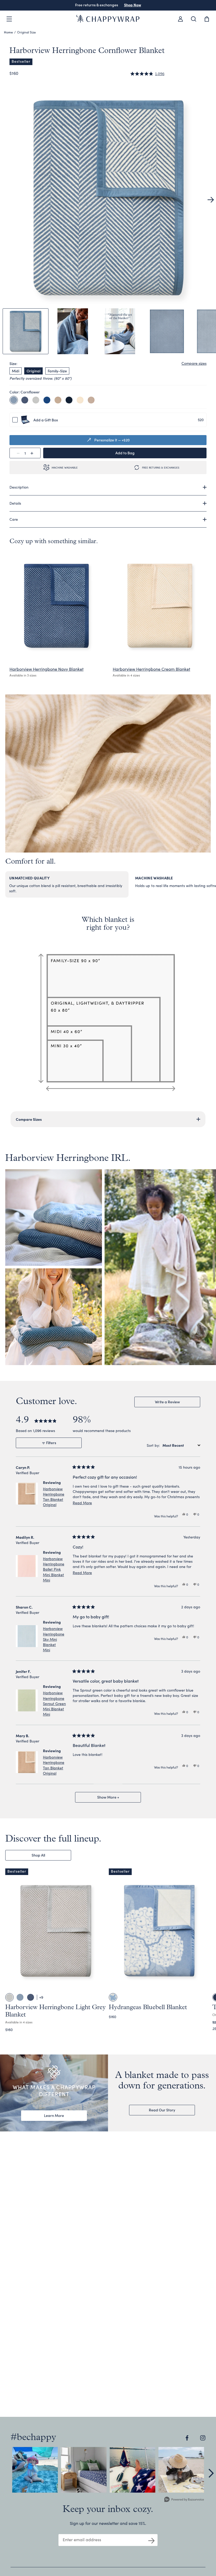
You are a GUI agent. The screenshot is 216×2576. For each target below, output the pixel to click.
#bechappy (33, 2438)
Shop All (38, 1855)
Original (33, 371)
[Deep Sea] (69, 400)
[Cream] (80, 400)
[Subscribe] (151, 2540)
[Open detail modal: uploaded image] (35, 2470)
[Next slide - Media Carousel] (211, 2473)
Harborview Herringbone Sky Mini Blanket (54, 1639)
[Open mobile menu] (9, 19)
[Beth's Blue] (47, 400)
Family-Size (57, 371)
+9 (41, 1997)
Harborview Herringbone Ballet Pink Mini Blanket (54, 1569)
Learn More (54, 2115)
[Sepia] (91, 400)
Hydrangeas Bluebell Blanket (148, 2008)
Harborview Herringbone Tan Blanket (54, 1497)
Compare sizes (194, 363)
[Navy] (25, 400)
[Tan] (58, 400)
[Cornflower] (14, 400)
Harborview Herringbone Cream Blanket (151, 669)
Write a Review (175, 1403)
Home (8, 32)
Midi (16, 371)
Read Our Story (162, 2110)
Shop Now (133, 5)
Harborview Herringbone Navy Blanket (46, 669)
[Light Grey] (36, 400)
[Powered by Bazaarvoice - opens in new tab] (184, 2500)
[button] (147, 74)
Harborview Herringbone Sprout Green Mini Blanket (54, 1703)
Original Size (26, 32)
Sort (151, 1445)
